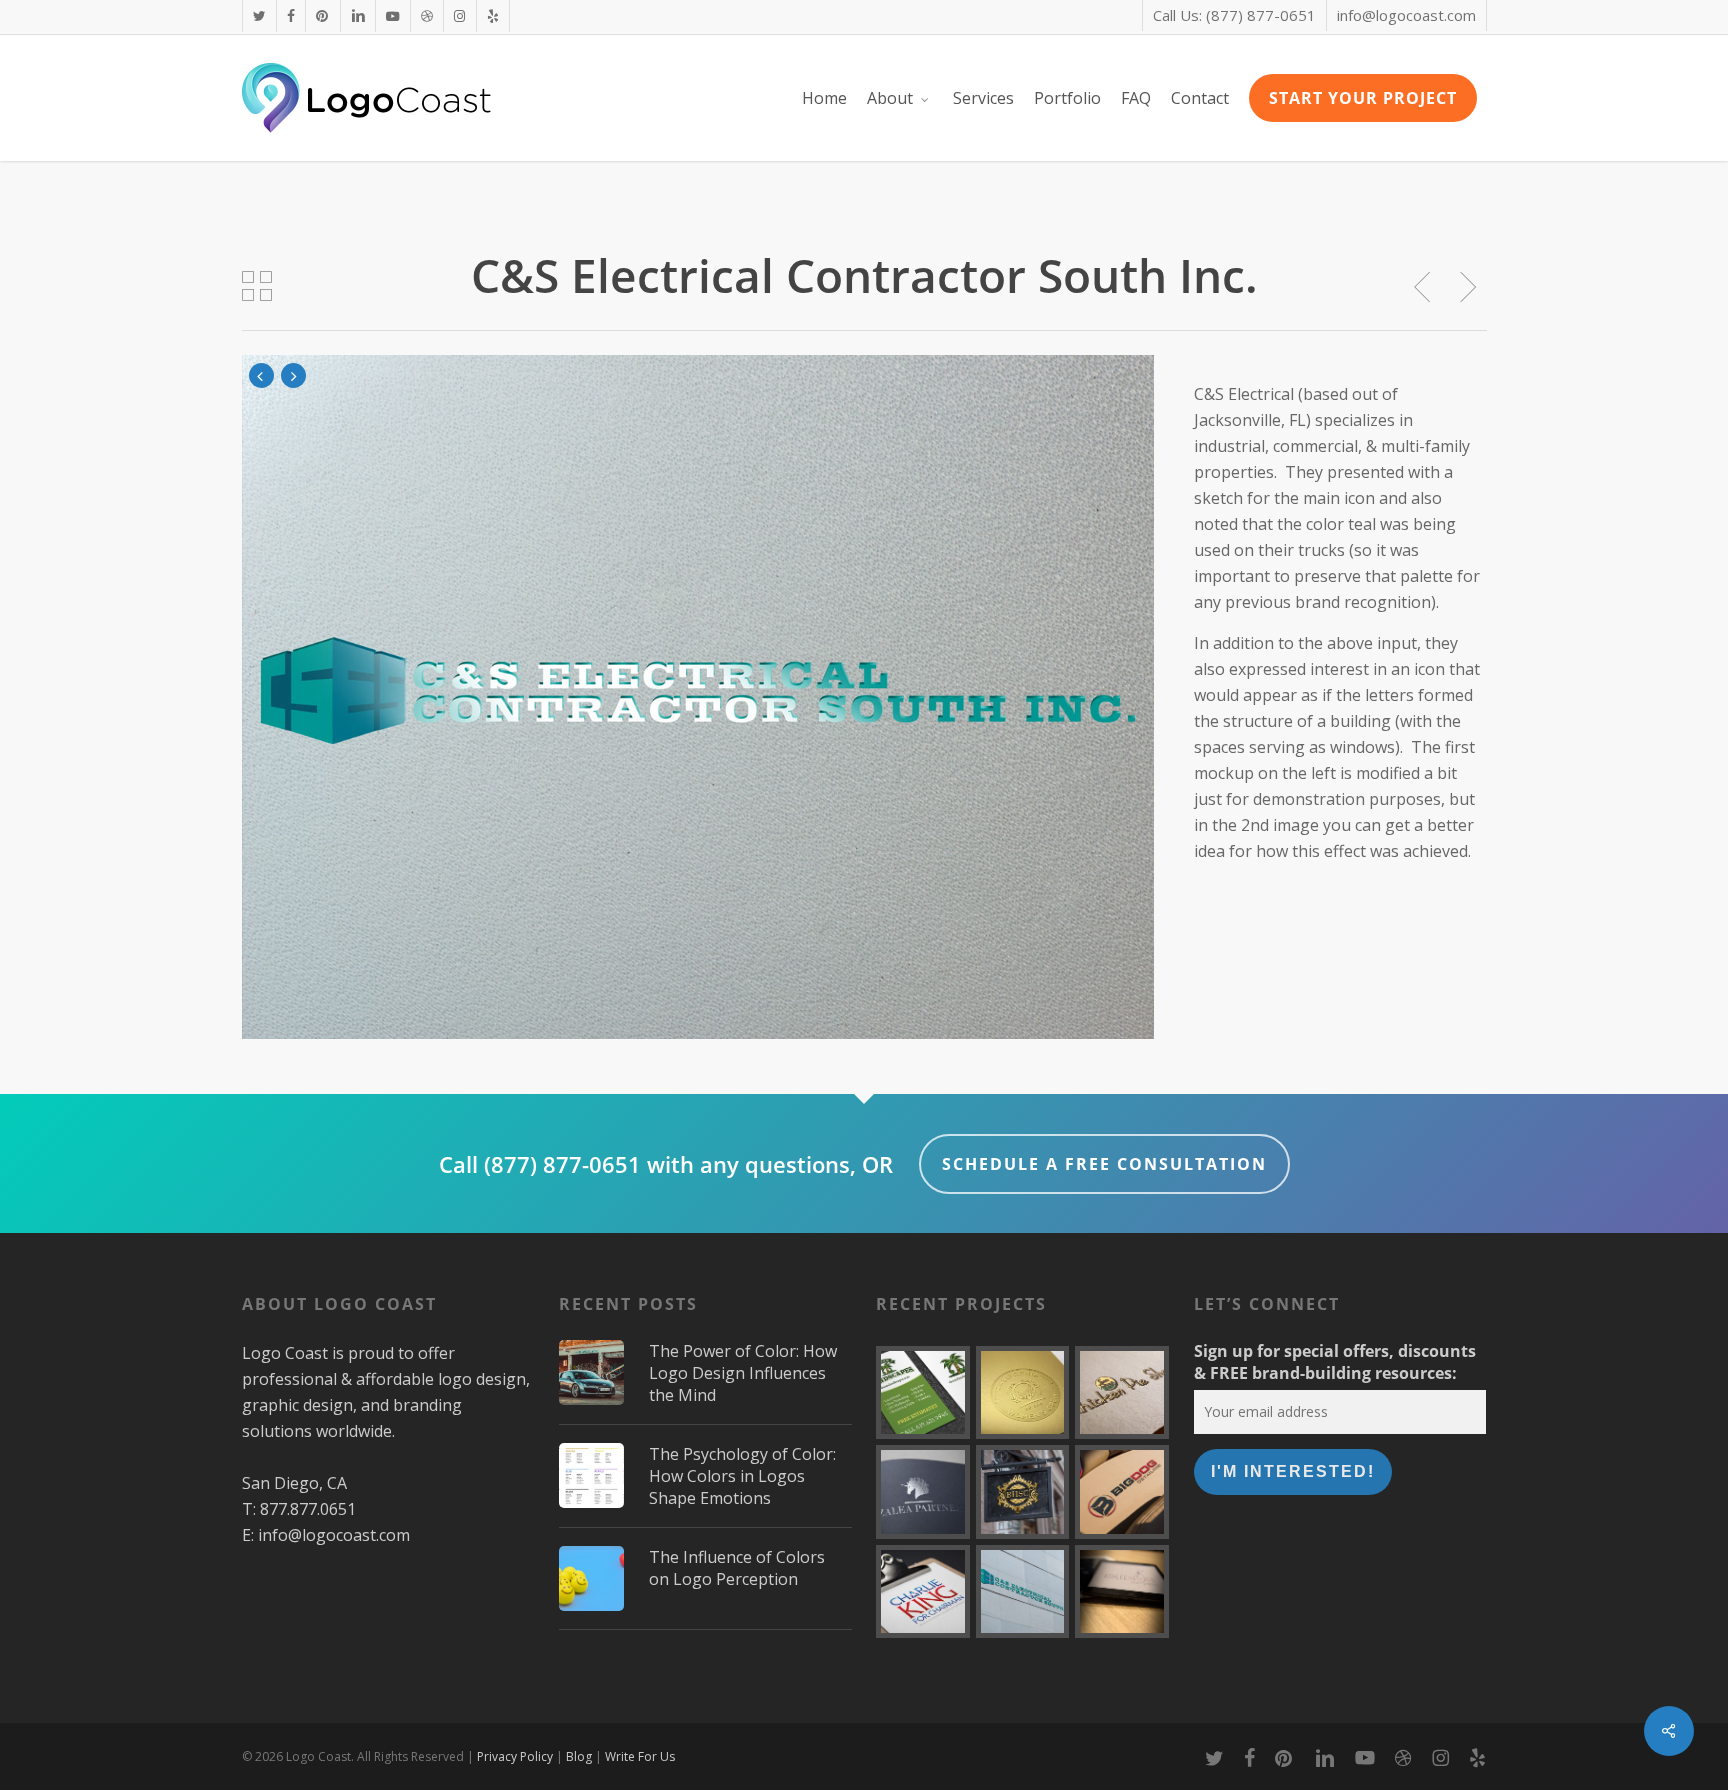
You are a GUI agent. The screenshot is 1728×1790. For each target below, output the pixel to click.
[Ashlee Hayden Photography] (1122, 1592)
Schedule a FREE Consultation (1104, 1164)
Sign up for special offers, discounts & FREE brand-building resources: (1335, 1362)
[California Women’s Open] (1023, 1393)
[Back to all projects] (258, 286)
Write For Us (640, 1756)
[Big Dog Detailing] (1122, 1492)
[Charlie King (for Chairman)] (923, 1592)
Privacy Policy (515, 1756)
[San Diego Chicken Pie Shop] (1122, 1393)
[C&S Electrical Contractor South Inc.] (1023, 1592)
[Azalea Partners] (923, 1492)
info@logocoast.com (334, 1535)
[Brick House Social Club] (1023, 1492)
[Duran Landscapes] (923, 1393)
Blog (579, 1756)
